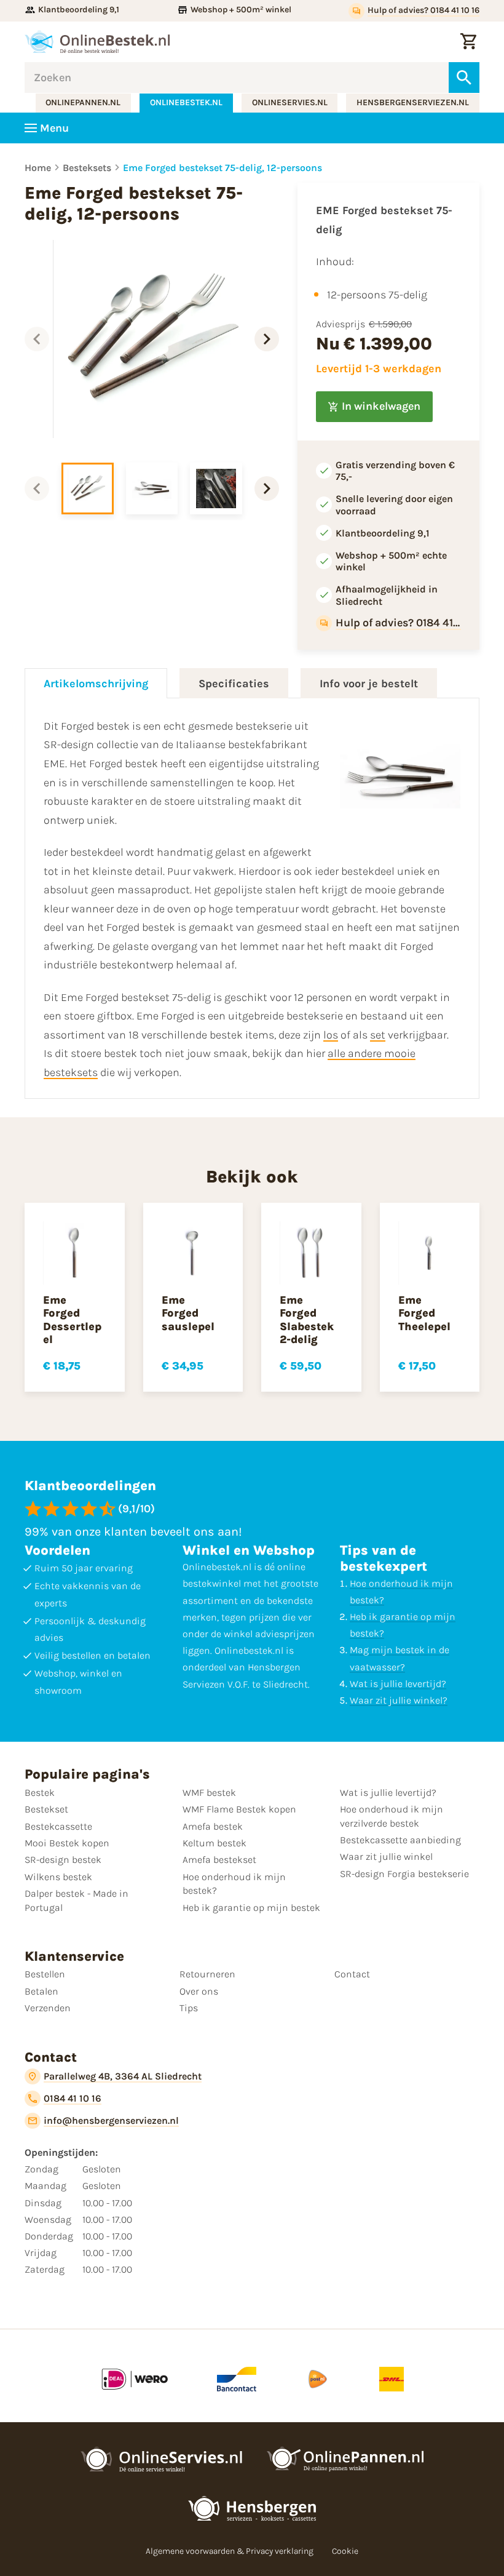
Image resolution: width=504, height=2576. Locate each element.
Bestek (40, 1792)
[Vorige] (37, 339)
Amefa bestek (213, 1826)
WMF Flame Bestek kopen (239, 1809)
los (331, 1035)
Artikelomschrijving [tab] (96, 684)
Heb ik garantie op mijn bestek (251, 1908)
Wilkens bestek (58, 1877)
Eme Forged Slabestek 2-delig (307, 1320)
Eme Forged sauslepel (188, 1313)
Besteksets (87, 168)
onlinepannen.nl (83, 102)
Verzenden (48, 2008)
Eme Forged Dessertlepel (72, 1320)
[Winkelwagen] (468, 42)
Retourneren (207, 1974)
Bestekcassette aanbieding (400, 1840)
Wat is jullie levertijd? (398, 1684)
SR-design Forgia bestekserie (404, 1874)
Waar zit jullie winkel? (399, 1700)
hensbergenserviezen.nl (413, 102)
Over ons (199, 1991)
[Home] (97, 42)
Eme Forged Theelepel (424, 1313)
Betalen (41, 1991)
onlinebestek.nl (186, 102)
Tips (189, 2008)
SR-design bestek (63, 1860)
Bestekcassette (58, 1826)
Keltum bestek (215, 1843)
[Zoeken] (464, 78)
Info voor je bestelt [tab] (369, 684)
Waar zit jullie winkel (386, 1856)
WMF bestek (209, 1792)
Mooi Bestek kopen (67, 1843)
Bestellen (45, 1974)
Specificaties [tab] (234, 684)
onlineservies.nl (290, 102)
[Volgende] (267, 339)
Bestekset (46, 1809)
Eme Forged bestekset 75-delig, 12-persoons (222, 168)
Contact (352, 1974)
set (378, 1035)
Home (38, 168)
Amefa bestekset (219, 1860)
